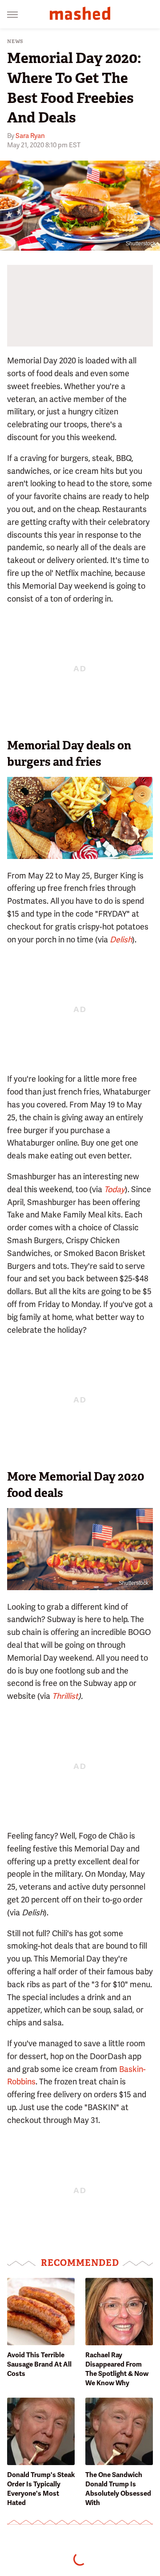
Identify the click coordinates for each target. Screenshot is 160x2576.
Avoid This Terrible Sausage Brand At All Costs (39, 2364)
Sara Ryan (30, 136)
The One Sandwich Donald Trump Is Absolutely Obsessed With (118, 2489)
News (15, 41)
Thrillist (65, 1696)
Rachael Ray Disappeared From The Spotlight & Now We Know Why (117, 2369)
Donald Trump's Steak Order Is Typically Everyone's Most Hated (41, 2489)
